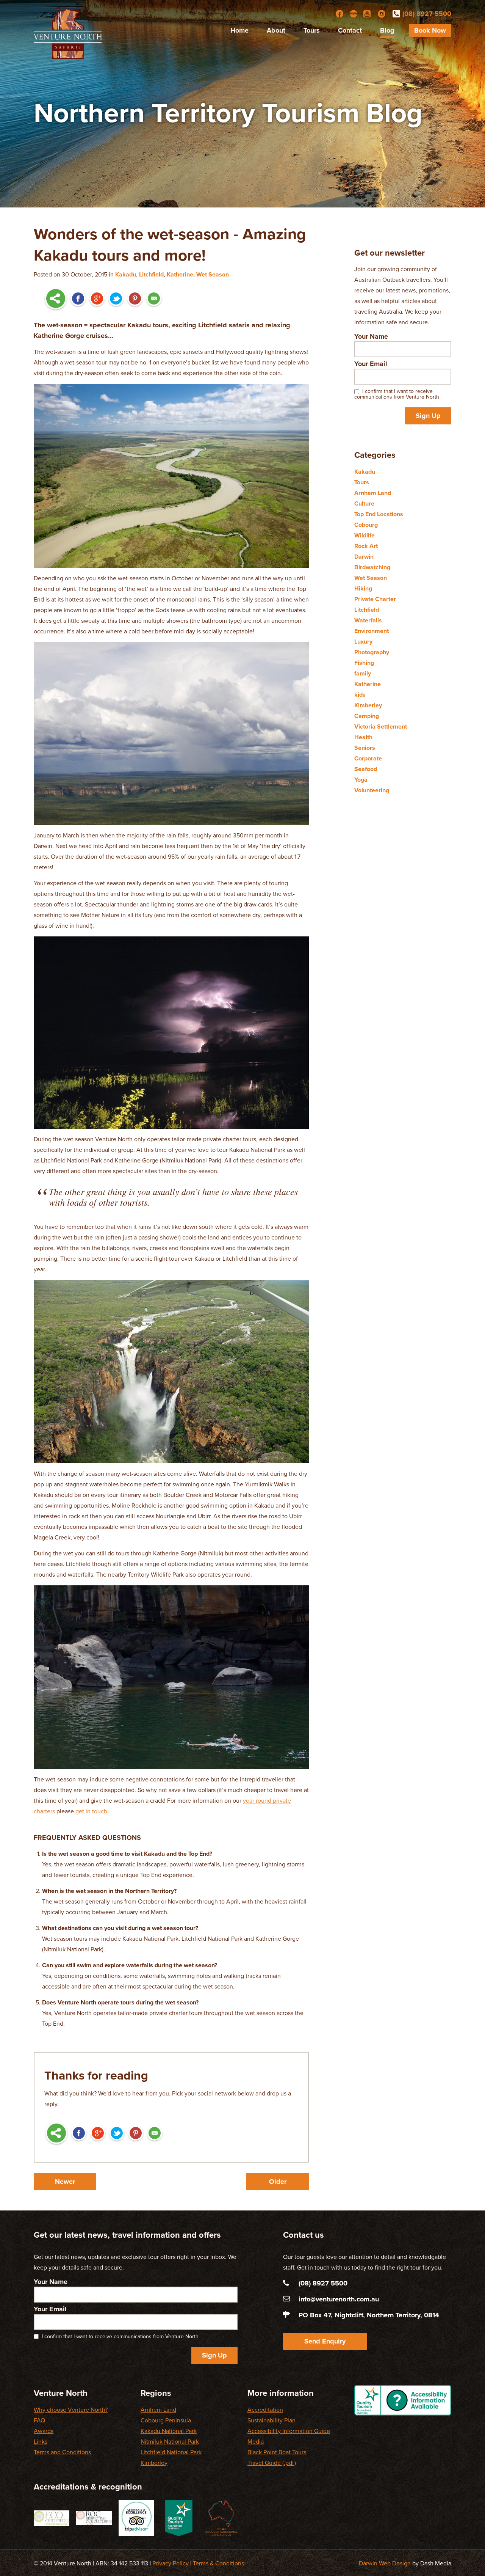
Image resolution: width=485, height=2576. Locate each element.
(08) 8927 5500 (427, 14)
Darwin (364, 557)
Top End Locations (379, 514)
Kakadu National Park (169, 2431)
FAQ (39, 2420)
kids (360, 695)
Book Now (430, 30)
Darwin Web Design (385, 2563)
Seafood (366, 769)
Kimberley (368, 705)
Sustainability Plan (271, 2420)
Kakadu (126, 275)
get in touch (91, 1811)
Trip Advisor (354, 14)
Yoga (361, 780)
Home (239, 30)
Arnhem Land (373, 493)
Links (41, 2442)
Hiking (363, 589)
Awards (44, 2431)
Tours (312, 30)
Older (278, 2182)
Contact (350, 30)
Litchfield (151, 275)
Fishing (364, 663)
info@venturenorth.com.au (339, 2299)
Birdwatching (372, 567)
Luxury (363, 642)
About (276, 30)
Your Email (371, 364)
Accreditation (265, 2410)
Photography (372, 652)
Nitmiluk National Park (170, 2442)
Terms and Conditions (62, 2452)
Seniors (365, 748)
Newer (65, 2182)
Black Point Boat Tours (277, 2452)
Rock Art (366, 546)
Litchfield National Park (171, 2452)
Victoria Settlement (381, 727)
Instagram (382, 14)
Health (363, 737)
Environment (372, 631)
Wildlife (365, 536)
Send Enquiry (325, 2341)
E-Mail (154, 299)
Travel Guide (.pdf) (272, 2463)
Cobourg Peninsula (166, 2420)
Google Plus (97, 299)
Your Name (371, 336)
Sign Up (428, 416)
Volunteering (372, 790)
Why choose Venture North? (71, 2410)
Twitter (116, 299)
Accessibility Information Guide (289, 2431)
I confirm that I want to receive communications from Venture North (397, 394)
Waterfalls (368, 620)
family (363, 674)
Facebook (339, 14)
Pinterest (135, 299)
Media (256, 2442)
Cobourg (366, 525)
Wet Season (213, 275)
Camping (367, 716)
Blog (387, 30)
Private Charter (375, 599)
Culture (364, 504)
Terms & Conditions (218, 2563)
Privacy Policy (171, 2563)
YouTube (368, 14)
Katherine (180, 275)
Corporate (368, 759)
